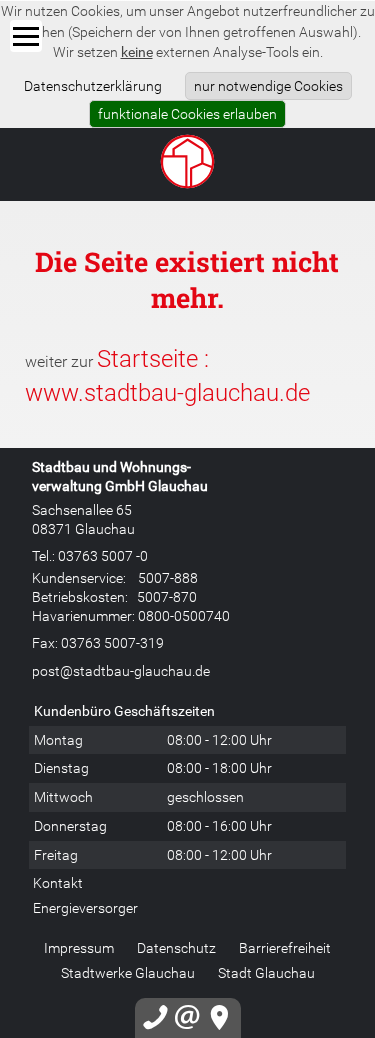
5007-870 (167, 596)
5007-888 (168, 577)
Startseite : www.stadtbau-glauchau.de (167, 375)
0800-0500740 (184, 615)
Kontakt (58, 882)
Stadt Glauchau (266, 972)
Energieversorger (85, 907)
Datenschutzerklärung (93, 85)
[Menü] (26, 36)
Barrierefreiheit (285, 947)
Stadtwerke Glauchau (128, 972)
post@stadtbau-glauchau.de (121, 670)
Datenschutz (176, 947)
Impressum (79, 947)
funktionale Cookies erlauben (187, 113)
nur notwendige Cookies (268, 85)
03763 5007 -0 (103, 555)
